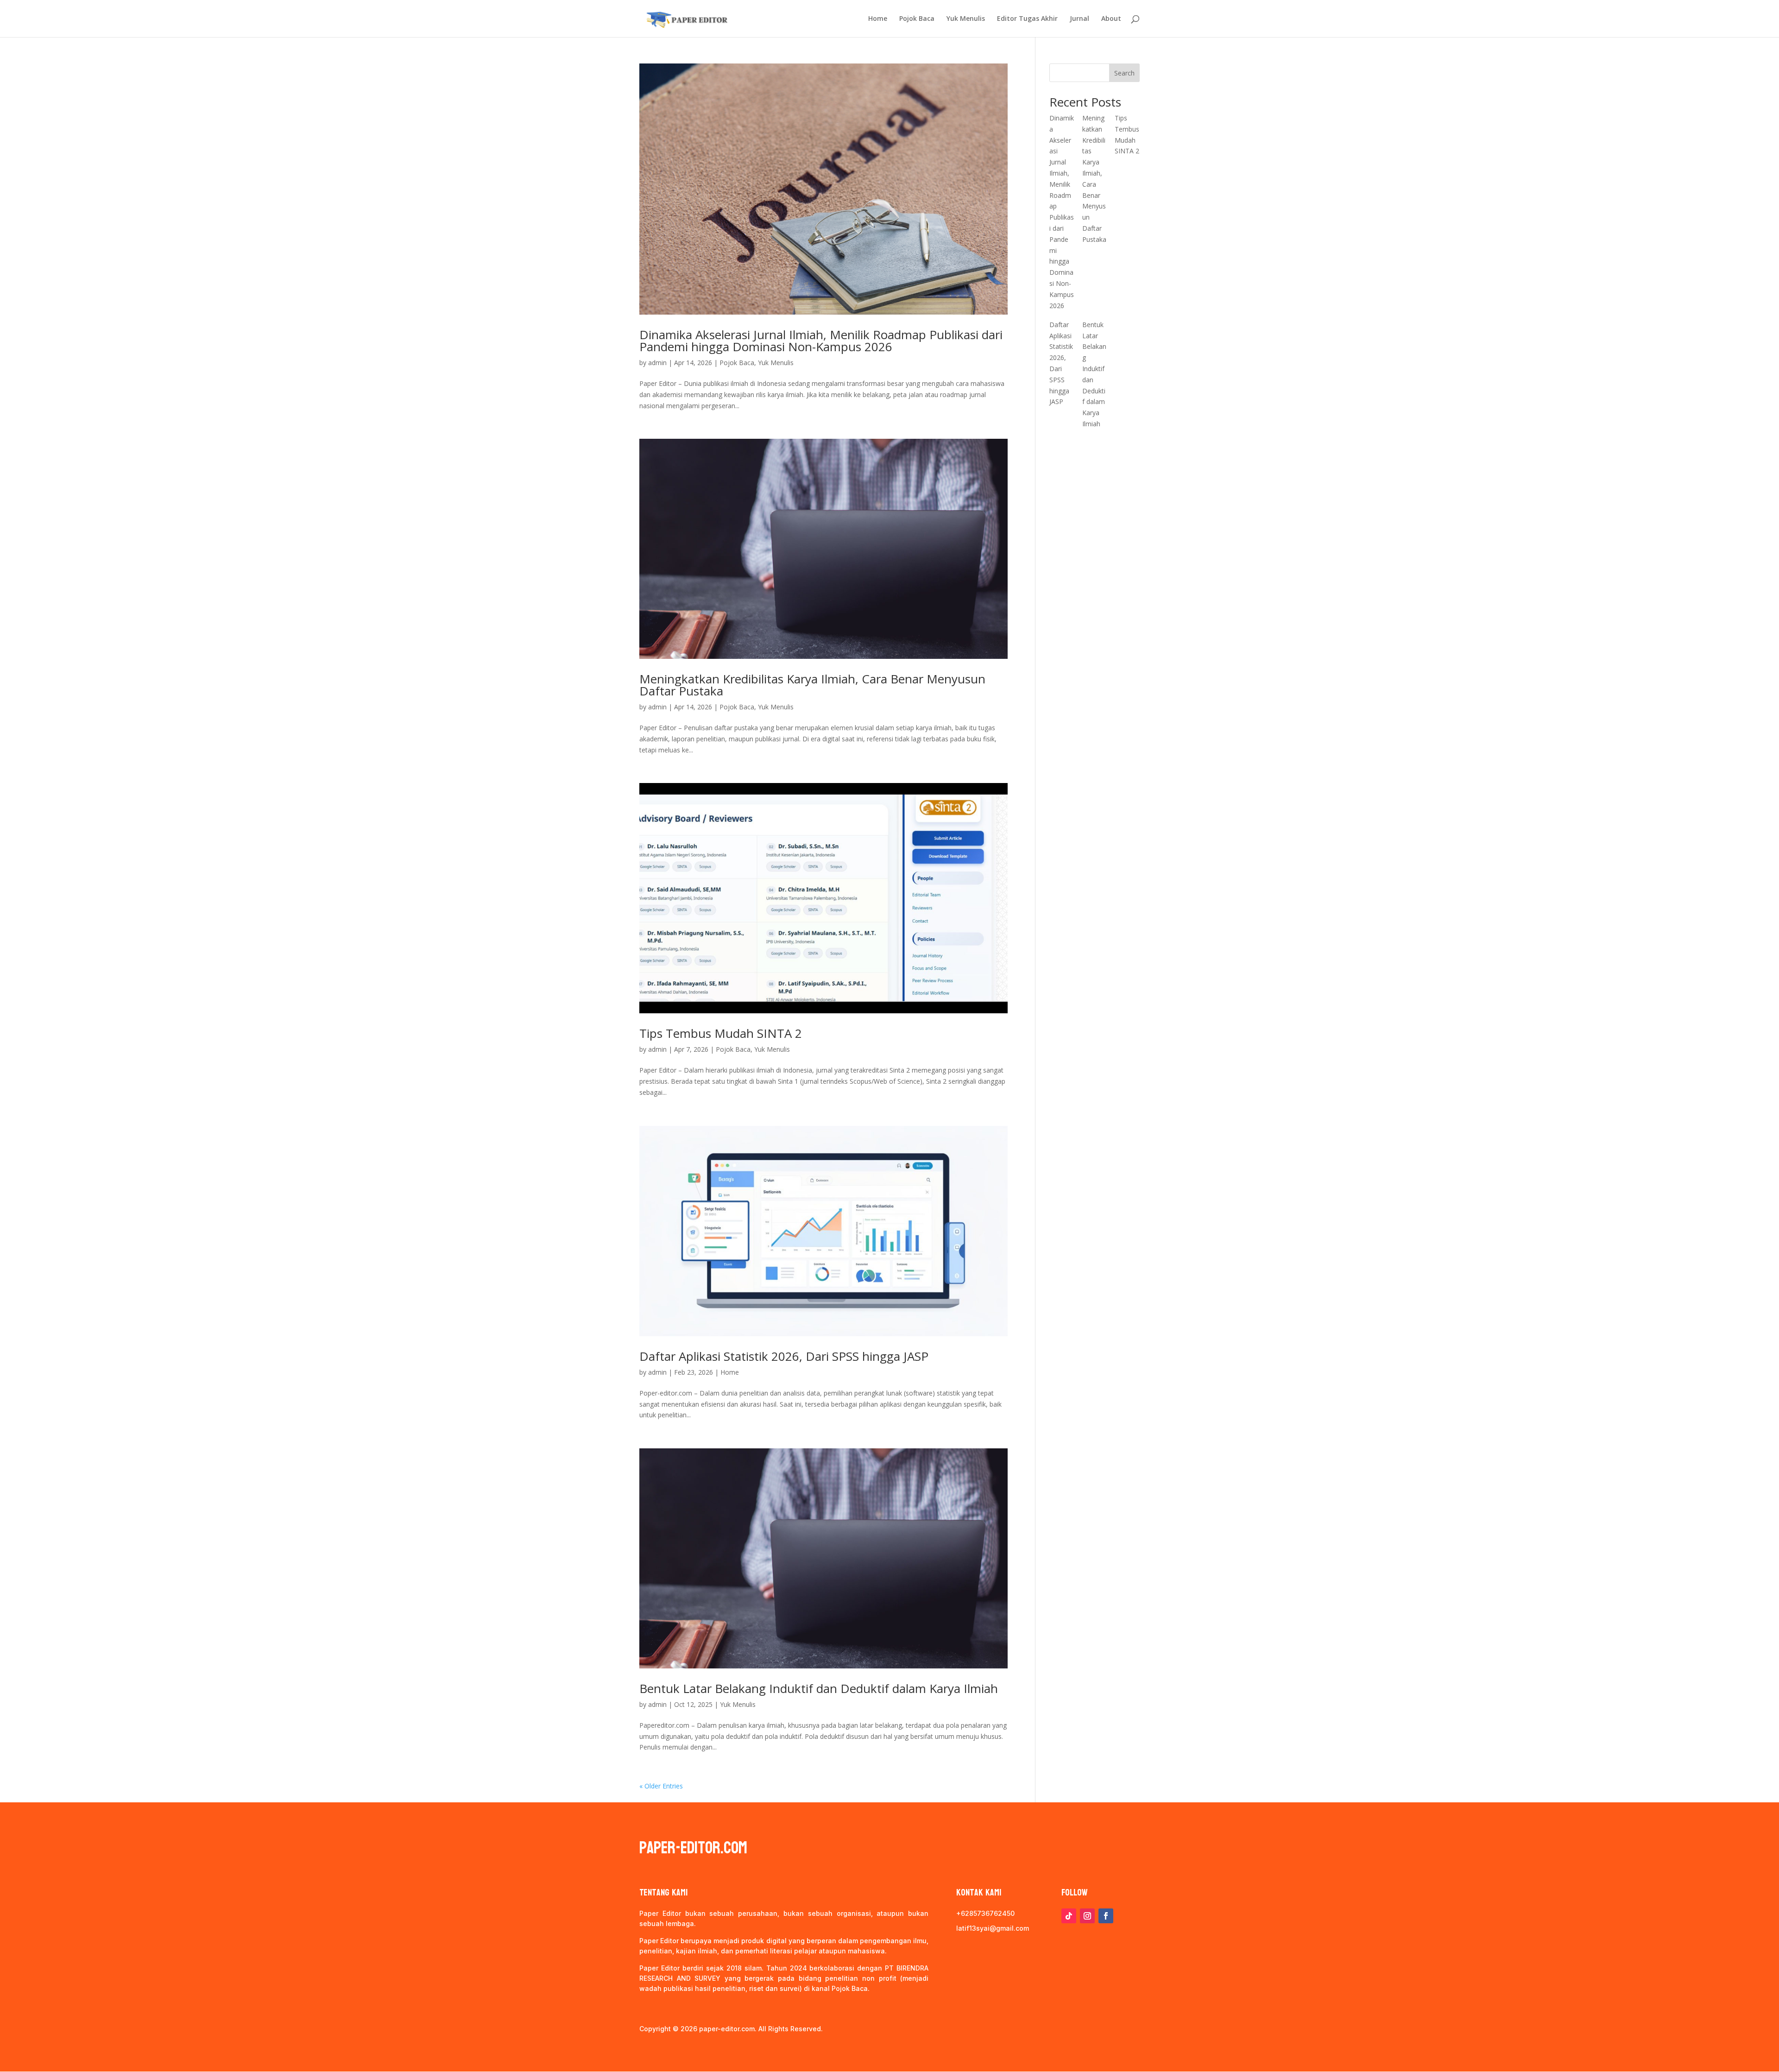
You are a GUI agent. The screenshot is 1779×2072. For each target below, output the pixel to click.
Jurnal (1079, 19)
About (1111, 19)
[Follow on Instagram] (1087, 1916)
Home (878, 19)
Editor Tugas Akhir (1027, 19)
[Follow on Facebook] (1106, 1916)
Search (1124, 73)
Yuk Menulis (966, 19)
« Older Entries (661, 1786)
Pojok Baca (917, 19)
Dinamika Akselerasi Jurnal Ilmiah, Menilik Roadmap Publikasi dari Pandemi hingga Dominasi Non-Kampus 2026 (821, 341)
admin (657, 363)
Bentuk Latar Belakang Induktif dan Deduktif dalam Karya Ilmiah (819, 1688)
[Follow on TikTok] (1069, 1916)
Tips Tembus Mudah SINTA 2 (721, 1033)
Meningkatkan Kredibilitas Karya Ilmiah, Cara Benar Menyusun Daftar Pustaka (812, 685)
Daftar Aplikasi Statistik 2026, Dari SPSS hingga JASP (784, 1356)
